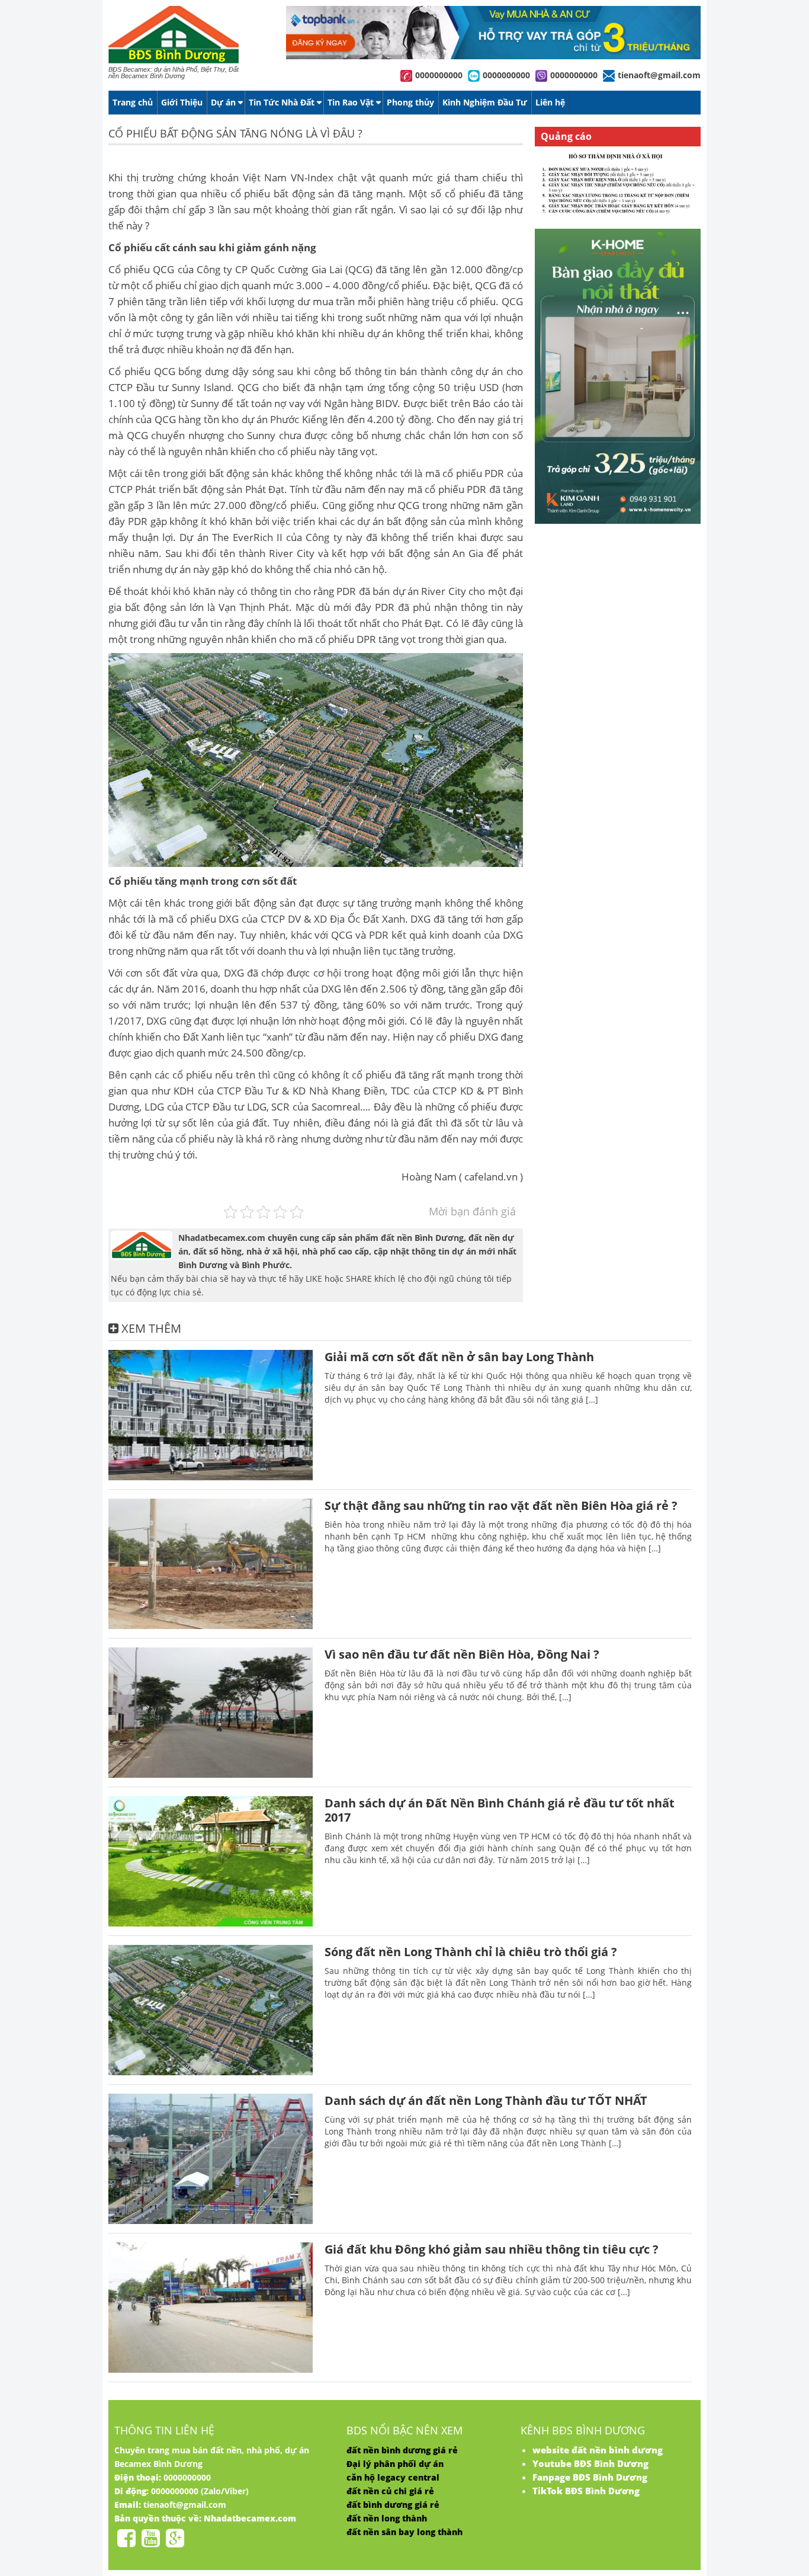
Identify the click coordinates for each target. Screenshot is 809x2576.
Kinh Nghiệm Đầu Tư (485, 102)
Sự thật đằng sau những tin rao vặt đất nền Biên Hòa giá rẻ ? (501, 1505)
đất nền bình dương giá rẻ (402, 2450)
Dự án (223, 102)
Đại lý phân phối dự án (395, 2464)
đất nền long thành (387, 2518)
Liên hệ (550, 102)
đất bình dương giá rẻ (393, 2505)
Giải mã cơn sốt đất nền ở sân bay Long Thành (459, 1357)
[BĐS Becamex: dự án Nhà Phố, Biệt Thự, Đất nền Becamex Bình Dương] (174, 61)
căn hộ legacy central (393, 2477)
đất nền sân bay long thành (404, 2532)
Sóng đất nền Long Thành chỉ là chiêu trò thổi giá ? (471, 1952)
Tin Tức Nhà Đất (282, 102)
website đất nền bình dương (598, 2450)
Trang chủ (133, 102)
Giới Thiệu (182, 102)
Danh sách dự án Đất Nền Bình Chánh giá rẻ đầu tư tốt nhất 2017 (500, 1810)
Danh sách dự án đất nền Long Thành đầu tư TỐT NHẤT (486, 2100)
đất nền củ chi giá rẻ (390, 2491)
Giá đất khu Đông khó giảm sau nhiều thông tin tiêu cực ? (492, 2249)
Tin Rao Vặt (351, 102)
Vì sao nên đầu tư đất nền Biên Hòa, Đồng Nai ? (462, 1654)
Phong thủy (410, 102)
